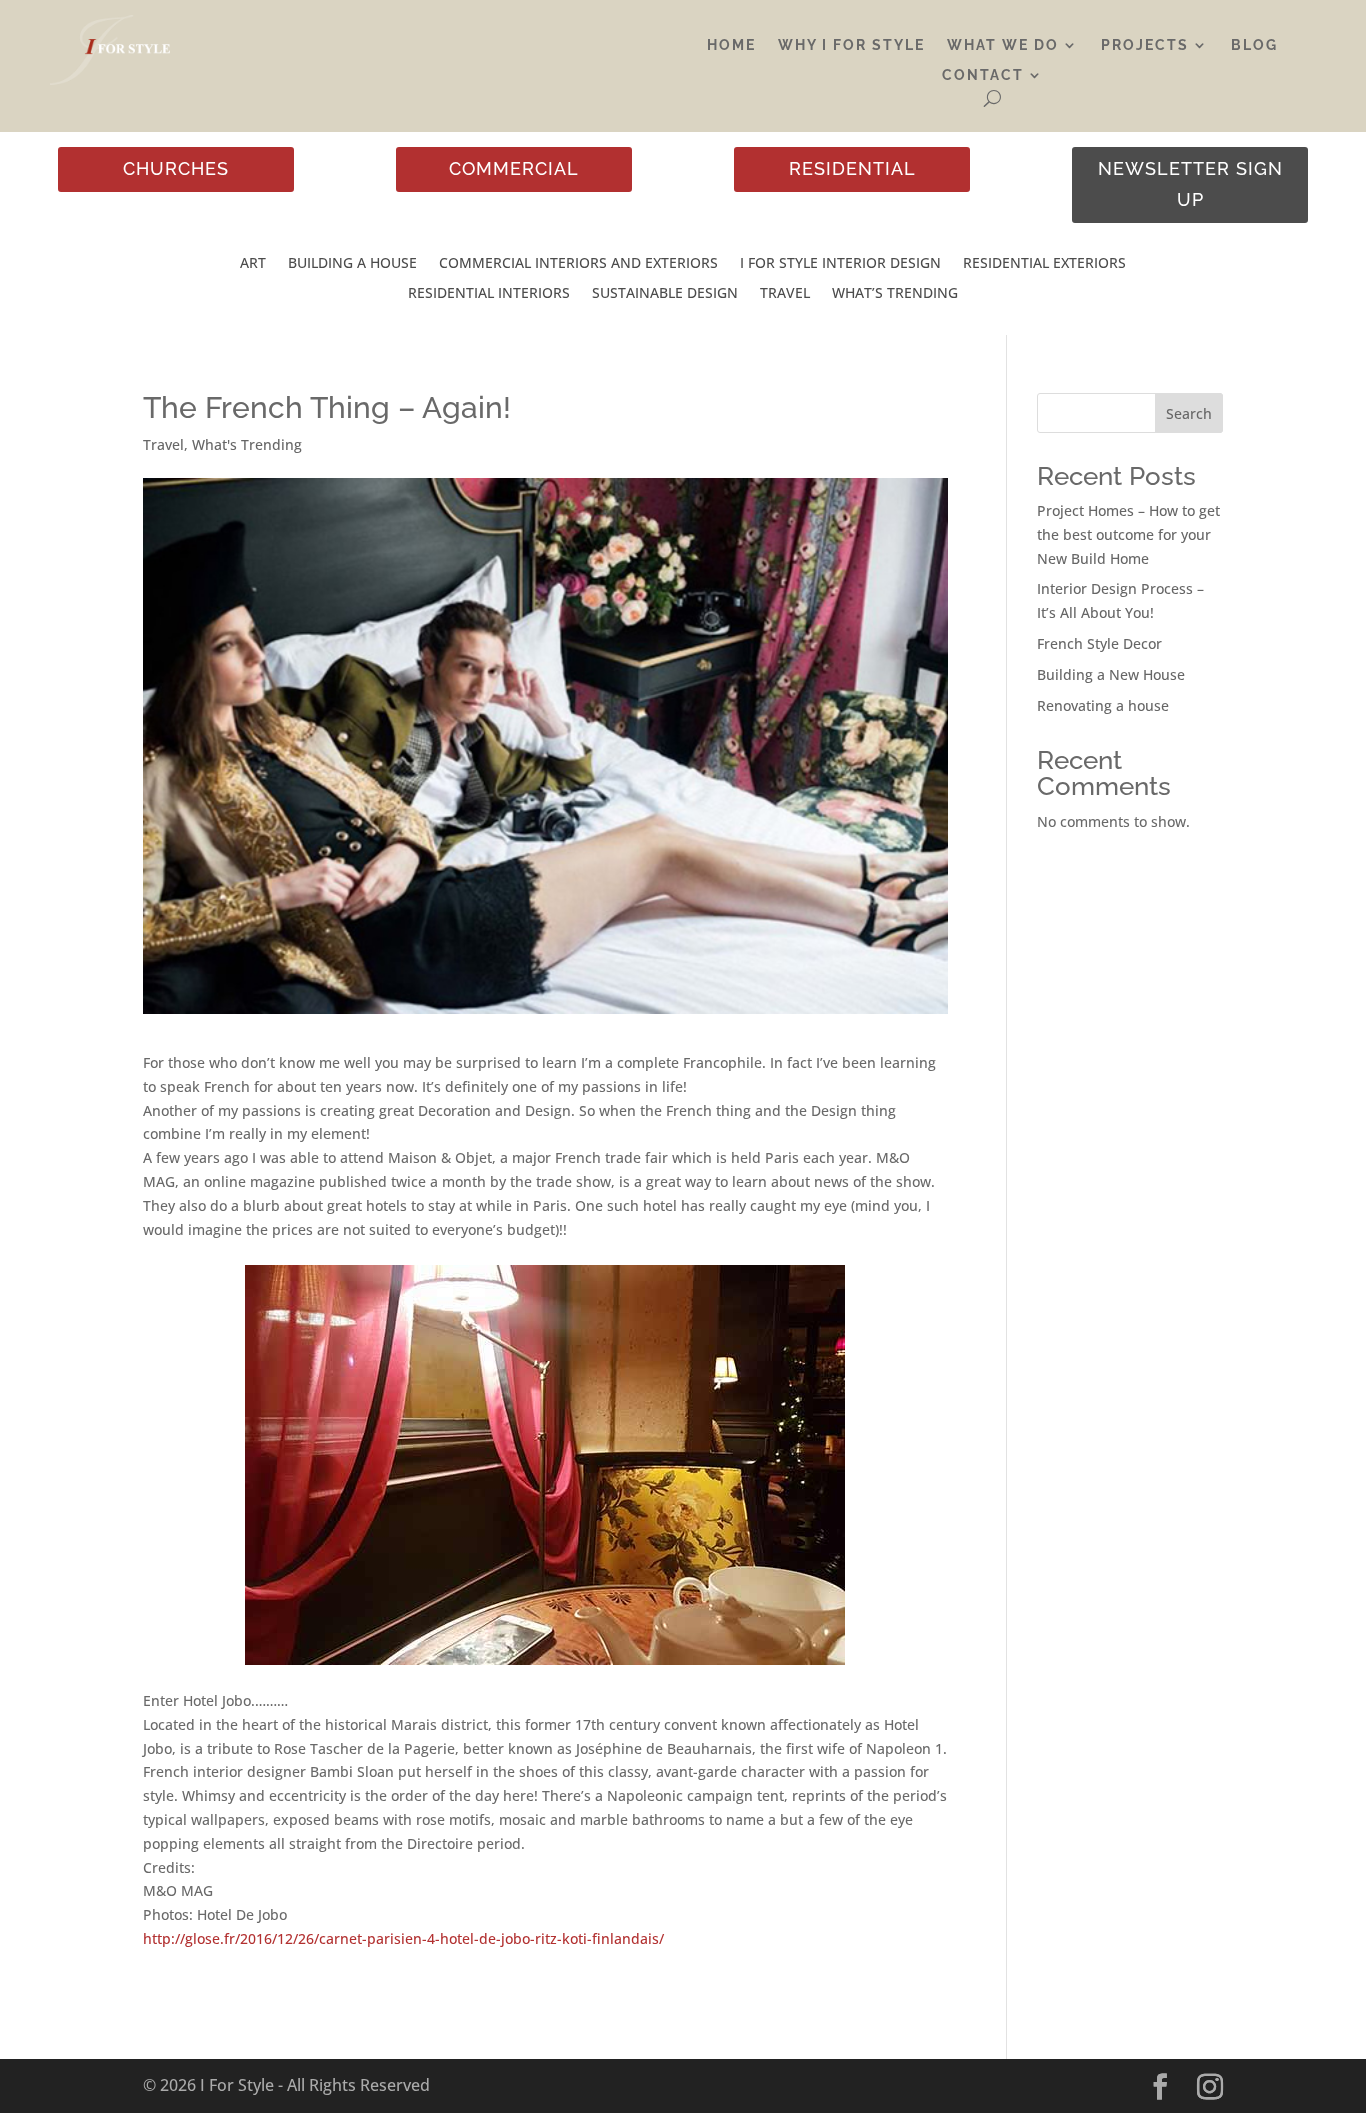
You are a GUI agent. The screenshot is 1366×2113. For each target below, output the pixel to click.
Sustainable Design (665, 294)
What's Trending (247, 444)
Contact (983, 75)
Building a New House (1111, 674)
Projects (1145, 45)
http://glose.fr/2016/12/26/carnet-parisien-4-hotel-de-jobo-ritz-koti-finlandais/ (403, 1938)
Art (253, 264)
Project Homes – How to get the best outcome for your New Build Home (1128, 534)
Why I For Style (851, 45)
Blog (1254, 45)
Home (731, 45)
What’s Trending (895, 294)
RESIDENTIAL (852, 168)
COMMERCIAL (514, 168)
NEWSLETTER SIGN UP (1190, 184)
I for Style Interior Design (840, 264)
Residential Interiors (489, 294)
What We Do (1003, 45)
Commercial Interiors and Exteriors (578, 264)
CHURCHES (176, 168)
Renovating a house (1103, 705)
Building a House (352, 264)
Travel (785, 294)
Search (1189, 413)
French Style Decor (1099, 643)
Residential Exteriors (1044, 264)
